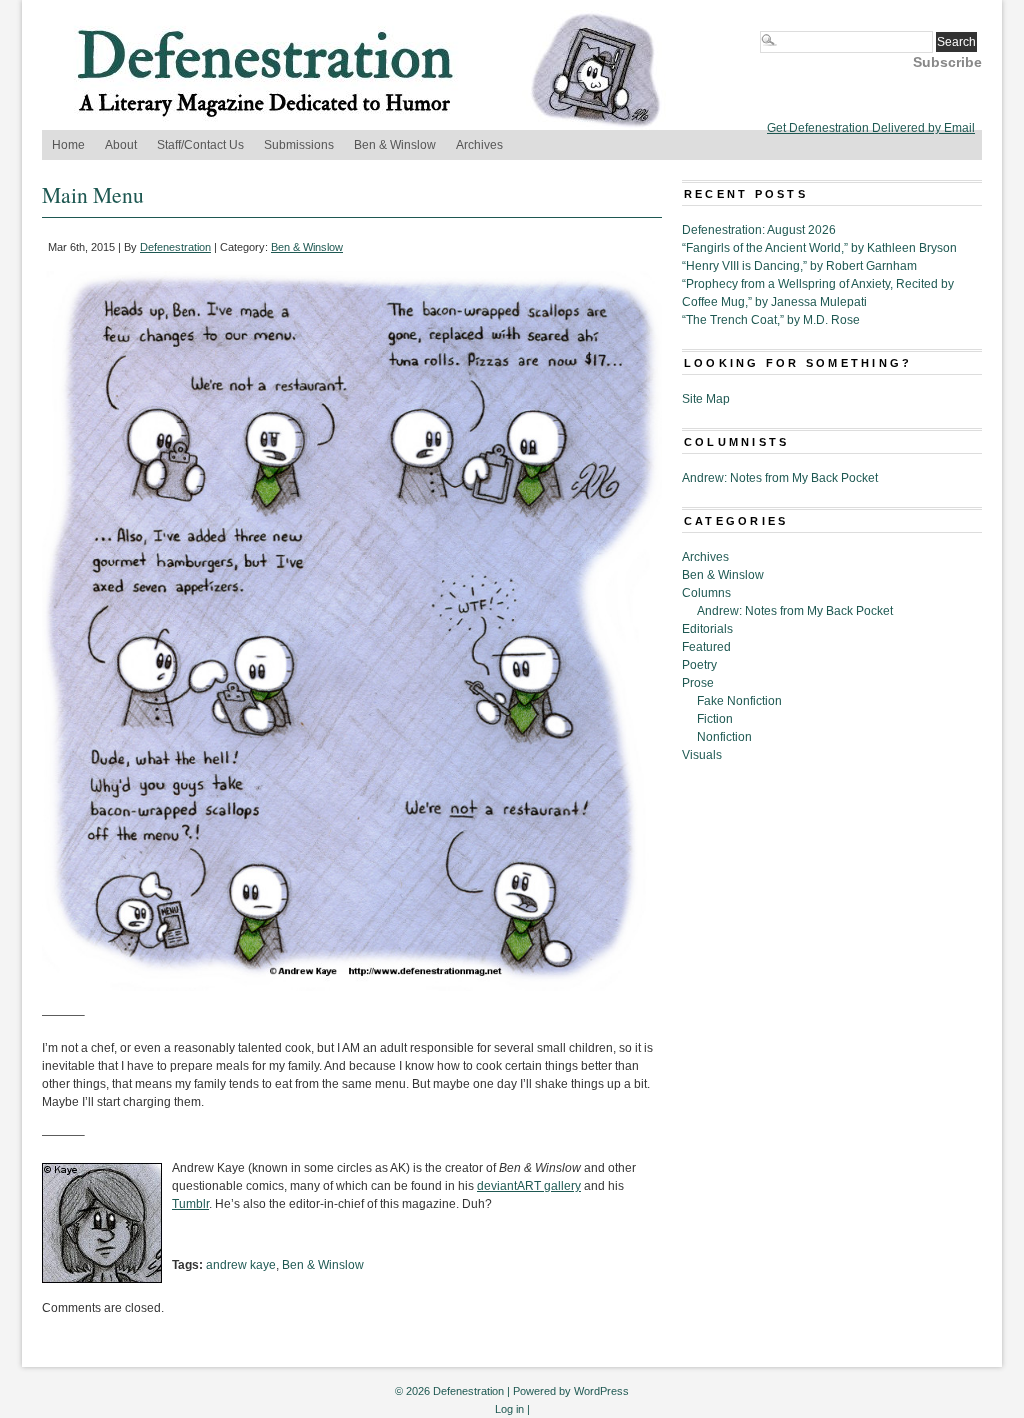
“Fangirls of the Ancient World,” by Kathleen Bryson (819, 248)
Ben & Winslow (395, 145)
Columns (706, 593)
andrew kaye (241, 1265)
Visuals (702, 755)
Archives (479, 145)
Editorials (707, 629)
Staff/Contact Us (200, 145)
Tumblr (190, 1204)
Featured (706, 647)
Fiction (715, 719)
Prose (698, 683)
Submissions (299, 145)
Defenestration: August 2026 (759, 230)
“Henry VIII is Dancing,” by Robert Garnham (799, 266)
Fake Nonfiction (739, 701)
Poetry (699, 665)
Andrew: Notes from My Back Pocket (780, 478)
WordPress (601, 1391)
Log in (509, 1409)
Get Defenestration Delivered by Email (871, 128)
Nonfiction (724, 737)
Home (68, 145)
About (121, 145)
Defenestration (175, 247)
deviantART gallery (529, 1186)
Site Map (706, 399)
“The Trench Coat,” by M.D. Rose (771, 320)
